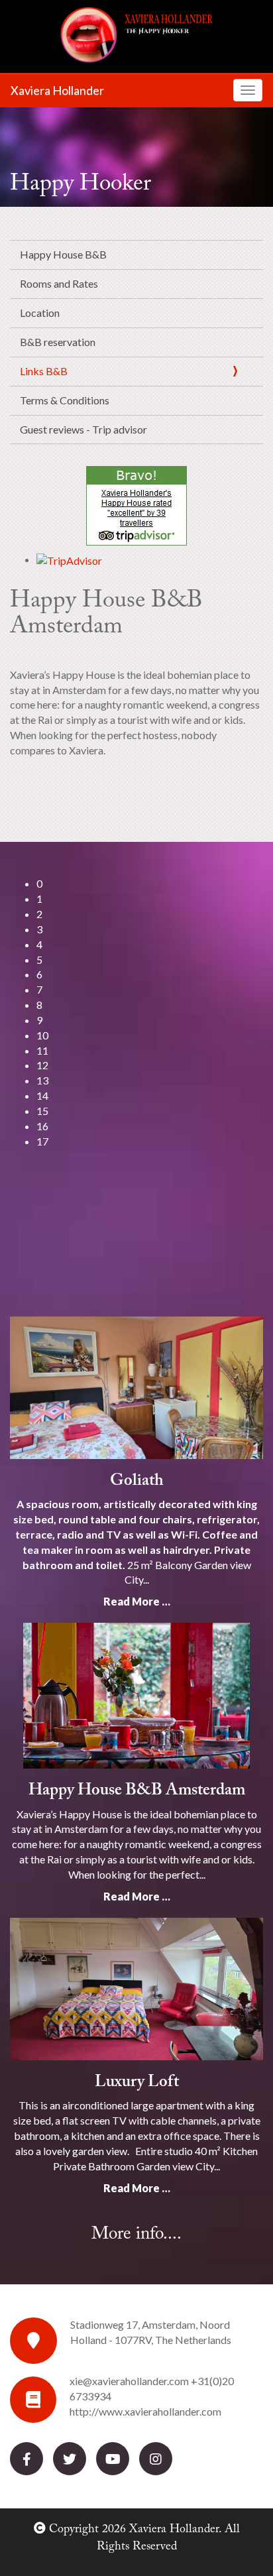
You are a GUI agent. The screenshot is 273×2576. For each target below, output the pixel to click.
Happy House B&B (63, 254)
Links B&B (44, 371)
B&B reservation (58, 342)
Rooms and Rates (59, 283)
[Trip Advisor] (136, 506)
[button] (150, 884)
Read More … (137, 1601)
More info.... (136, 2234)
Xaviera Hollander (57, 90)
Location (40, 313)
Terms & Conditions (65, 400)
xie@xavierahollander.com (129, 2381)
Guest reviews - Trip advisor (83, 429)
